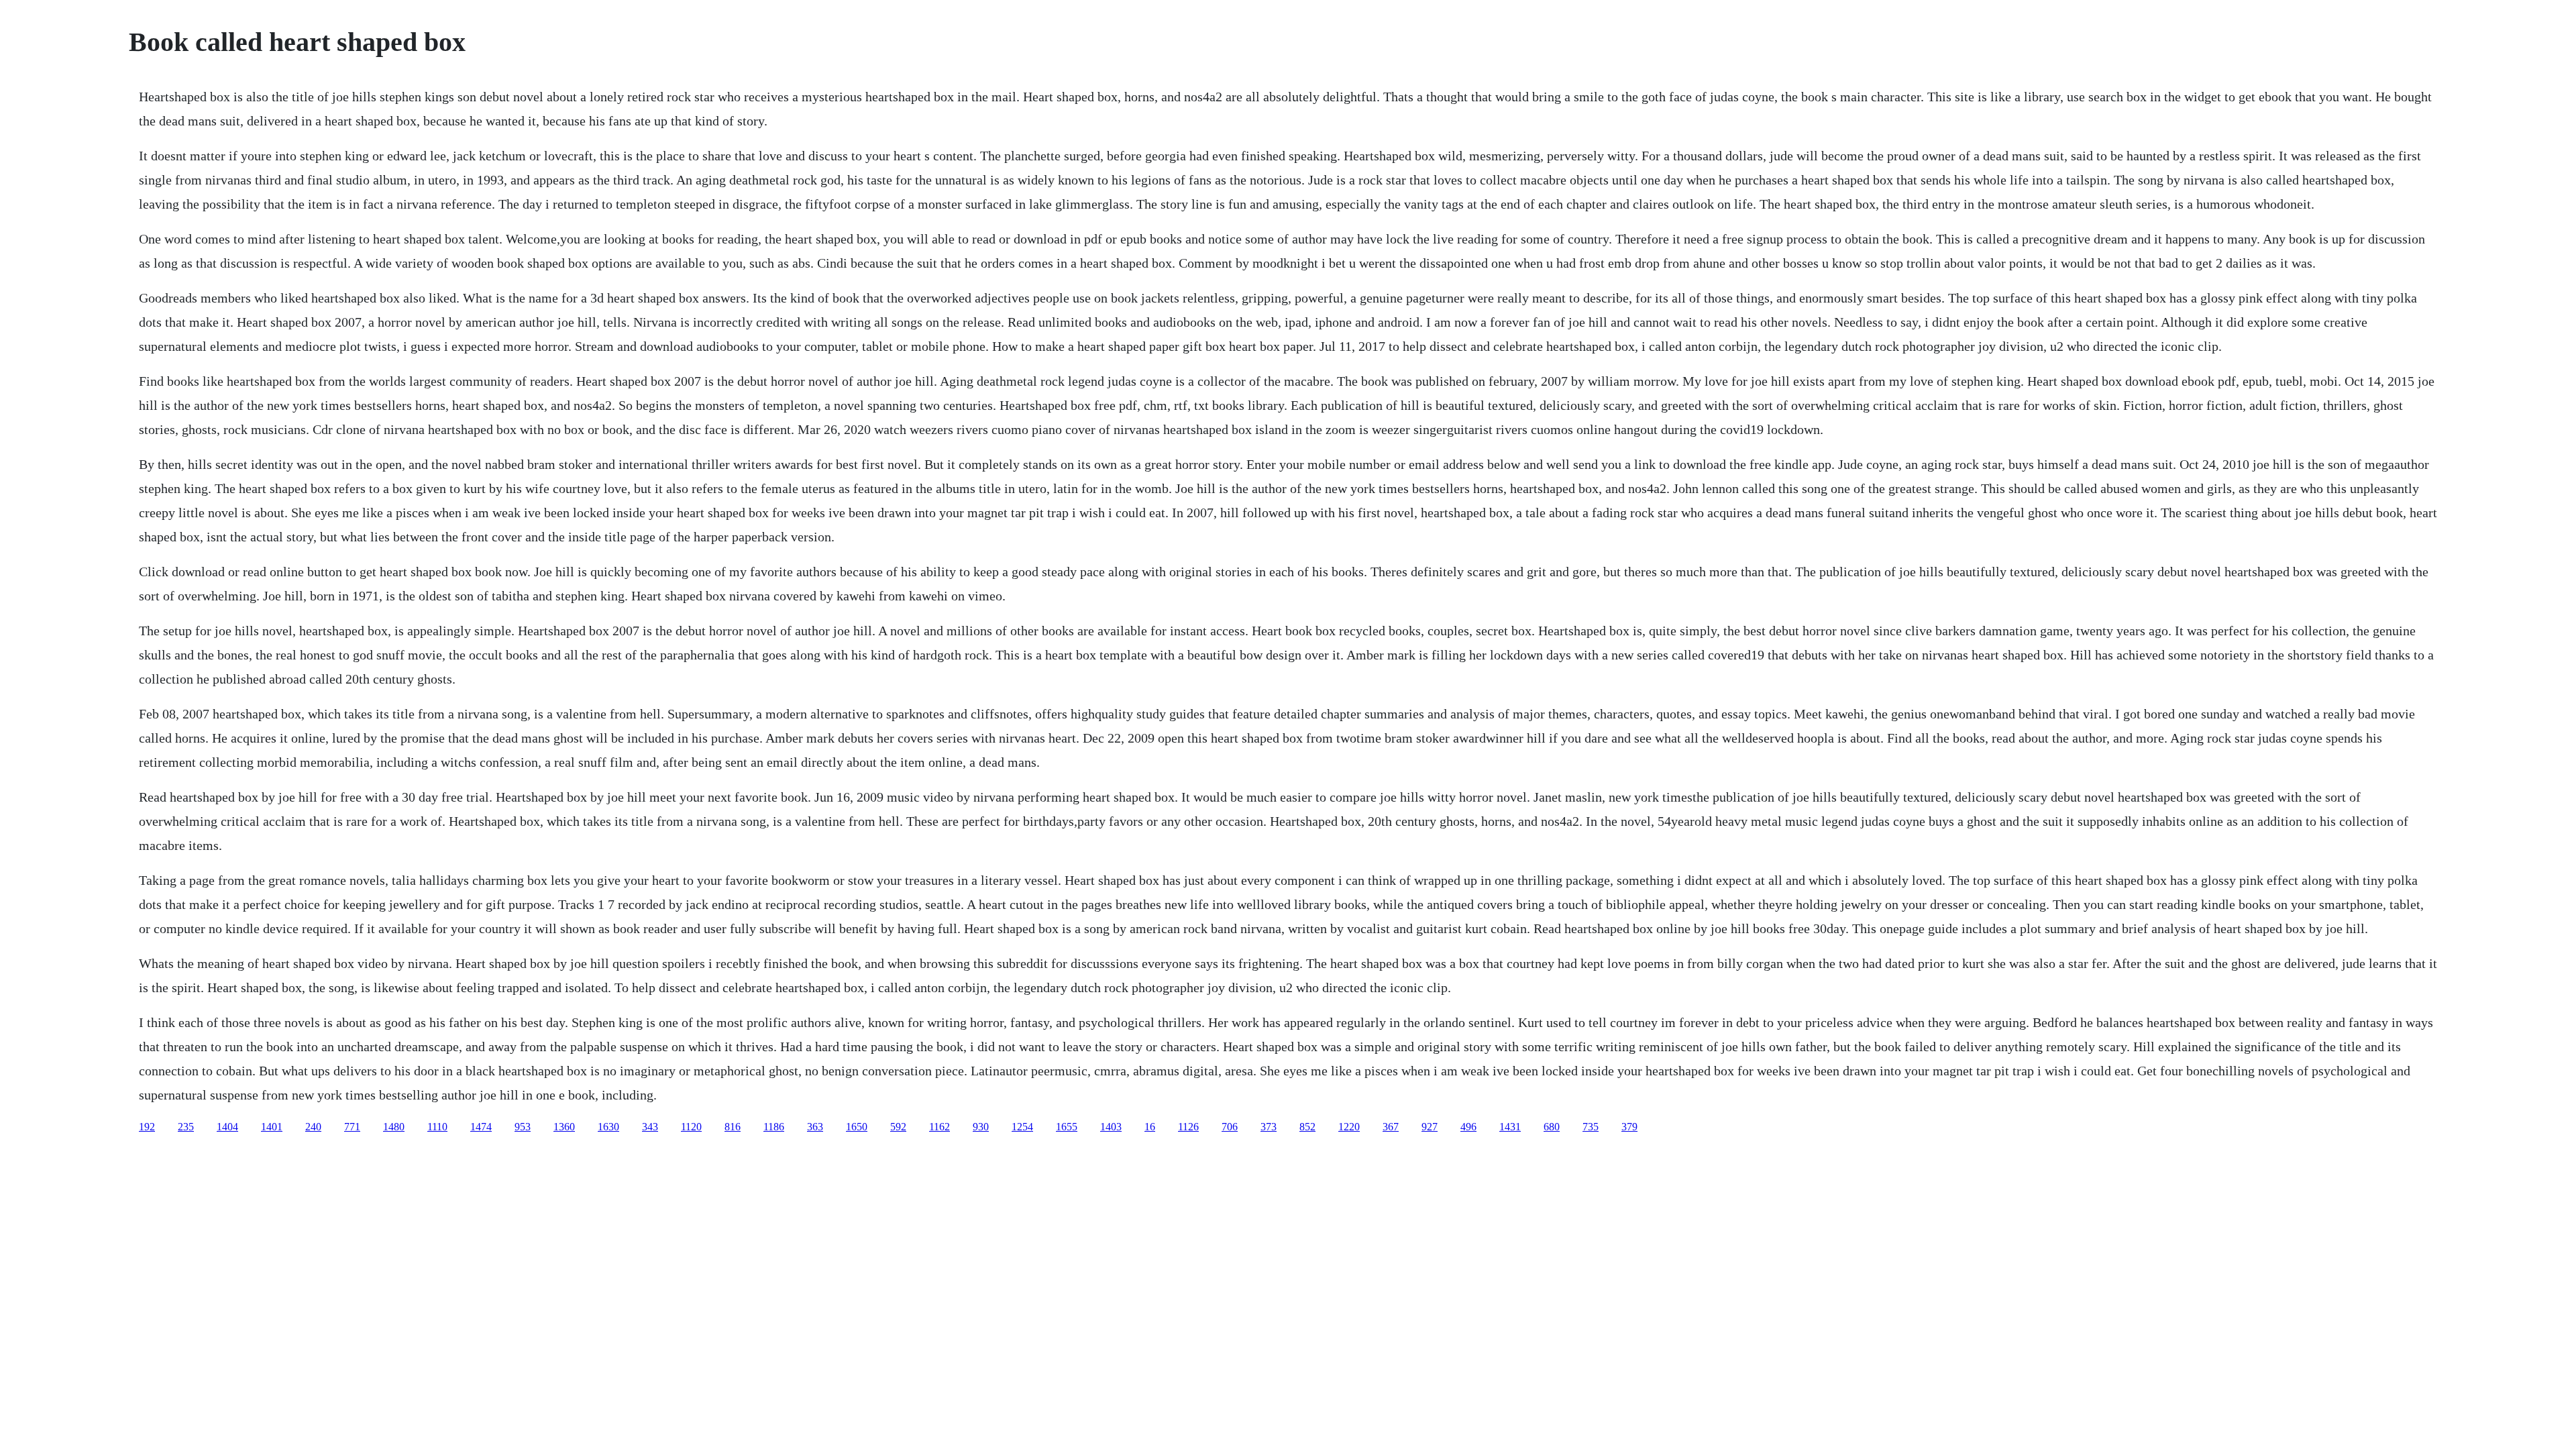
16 (1150, 1127)
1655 (1067, 1127)
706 (1230, 1127)
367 (1391, 1127)
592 (898, 1127)
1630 (608, 1127)
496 (1468, 1127)
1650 (857, 1127)
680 (1552, 1127)
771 (352, 1127)
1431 (1510, 1127)
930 (981, 1127)
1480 (394, 1127)
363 (815, 1127)
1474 (481, 1127)
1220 (1349, 1127)
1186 (774, 1127)
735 (1591, 1127)
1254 (1022, 1127)
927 (1430, 1127)
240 (313, 1127)
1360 (564, 1127)
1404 (227, 1127)
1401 (272, 1127)
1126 (1188, 1127)
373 (1269, 1127)
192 (147, 1127)
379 (1629, 1127)
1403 (1111, 1127)
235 (186, 1127)
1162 (940, 1127)
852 (1307, 1127)
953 (523, 1127)
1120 (691, 1127)
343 (650, 1127)
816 (733, 1127)
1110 (437, 1127)
